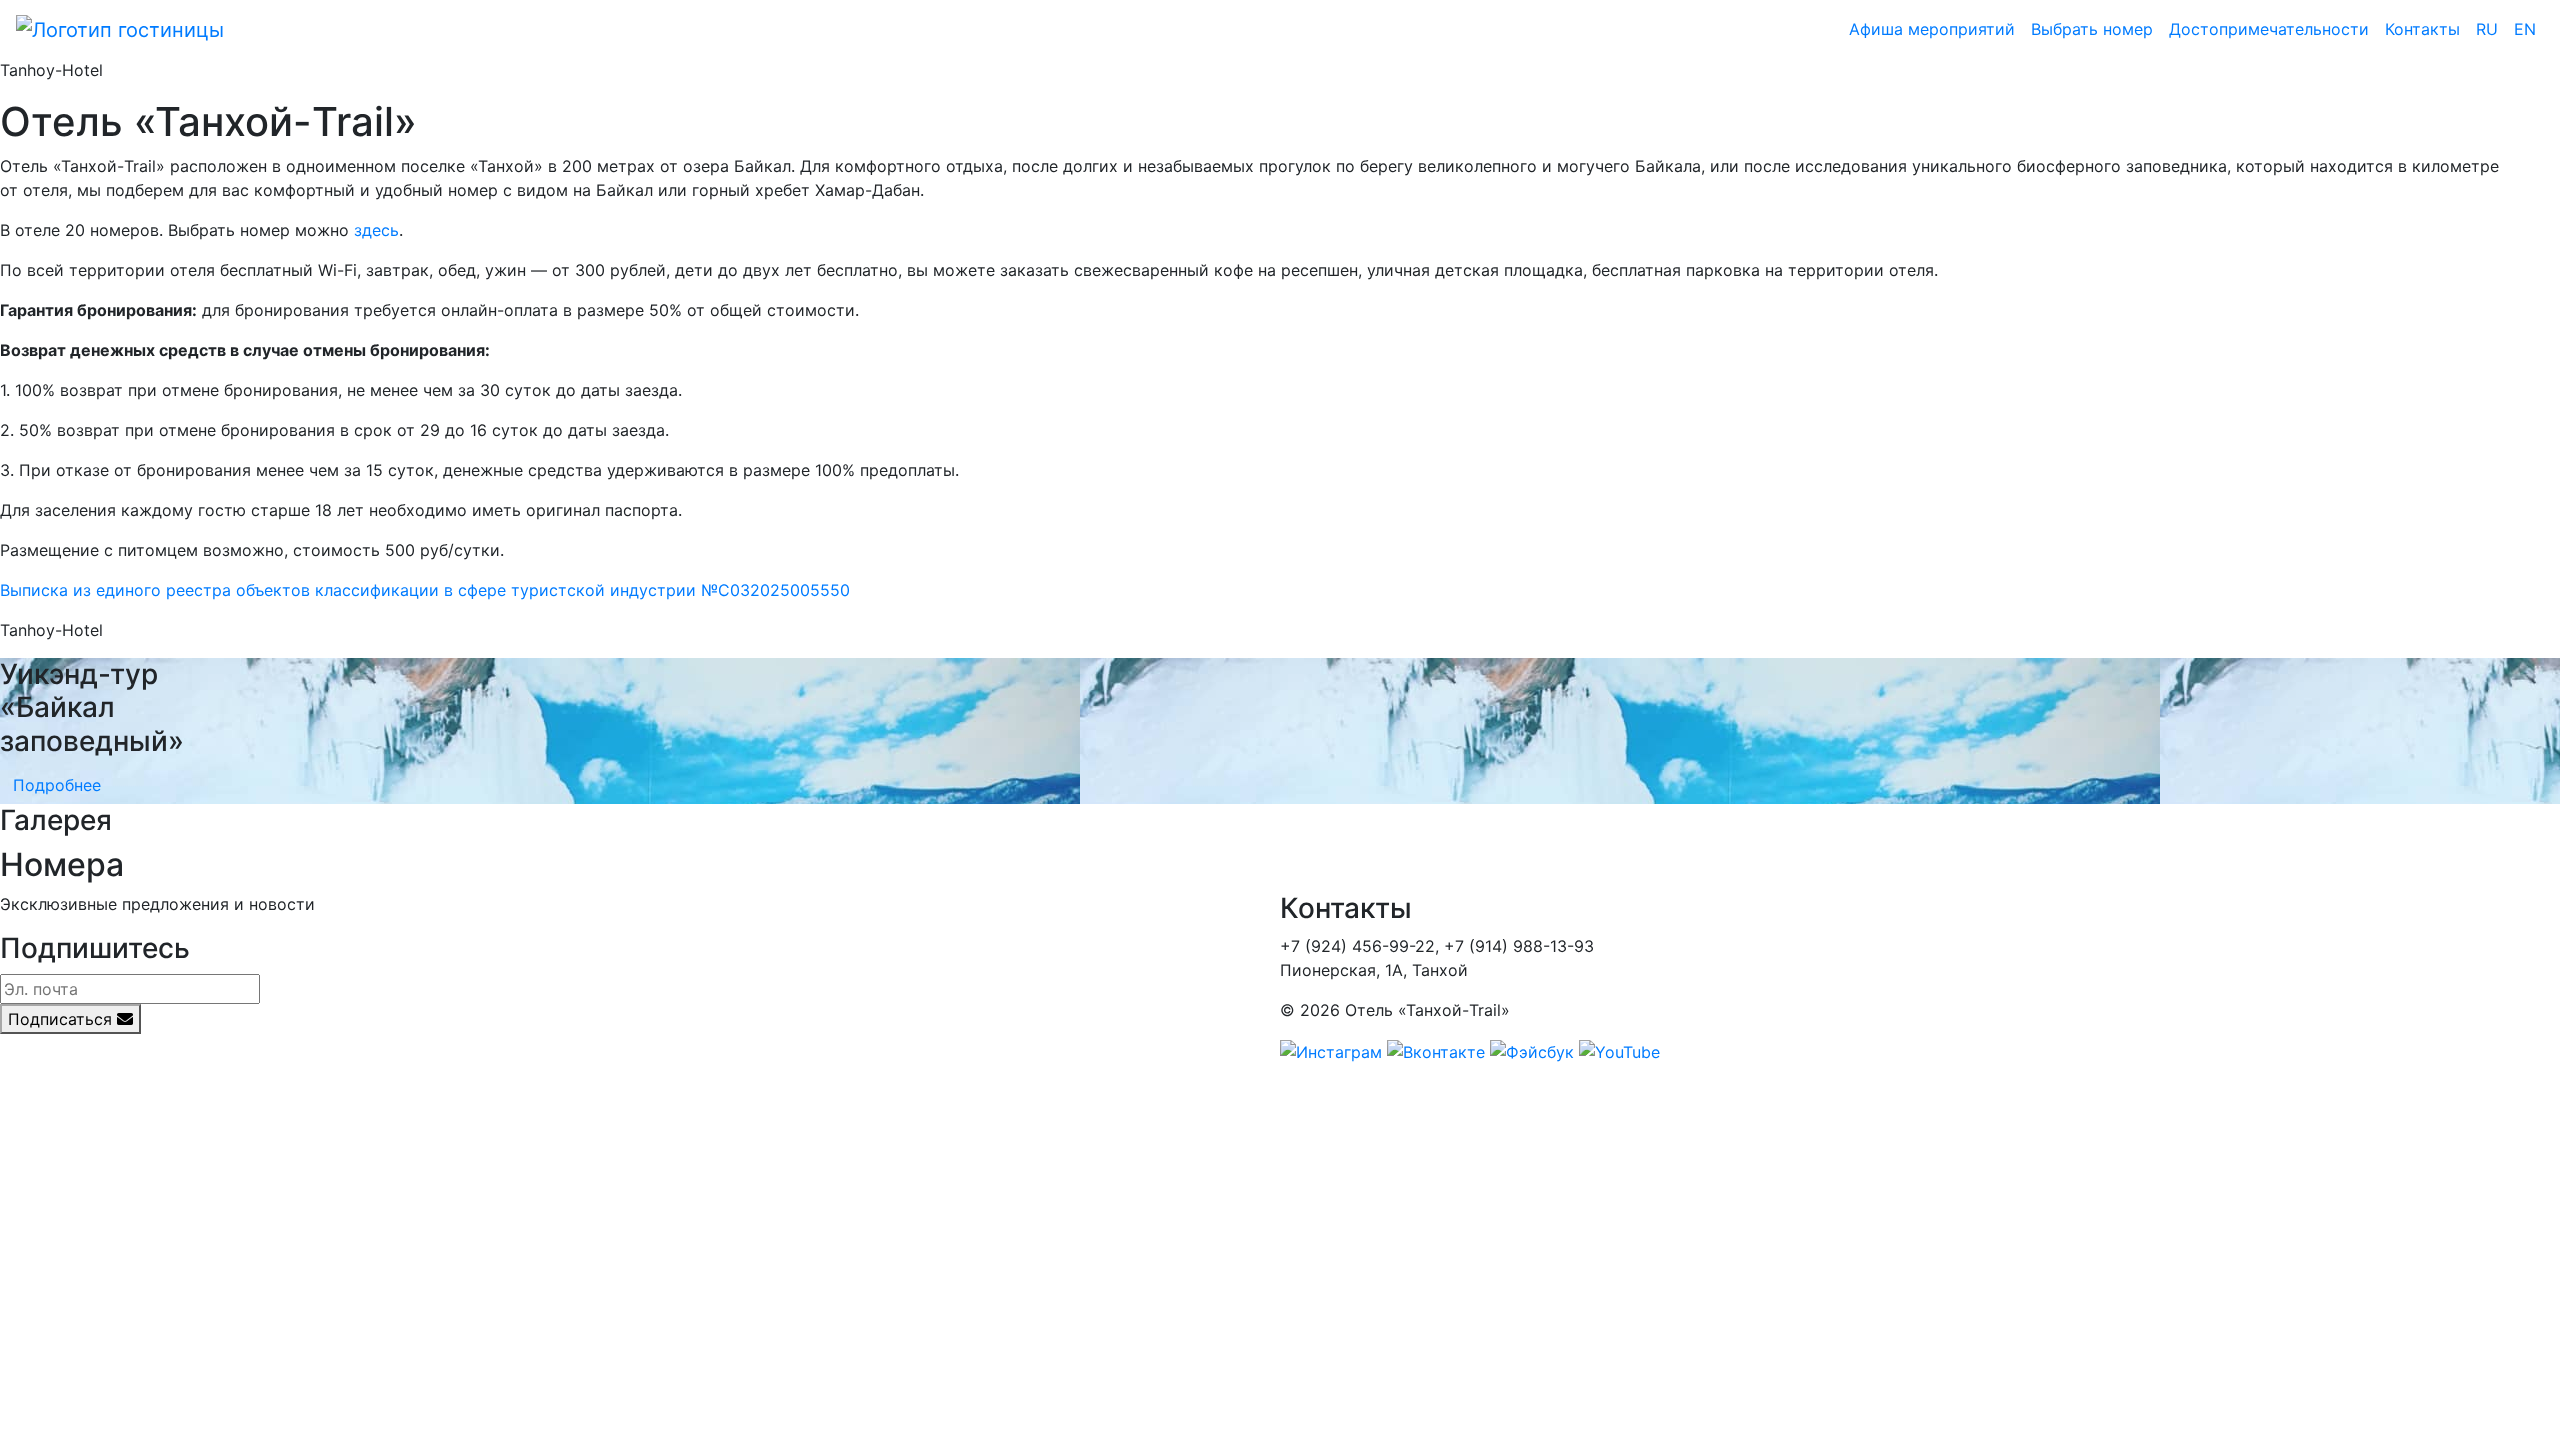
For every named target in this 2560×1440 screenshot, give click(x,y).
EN (2525, 29)
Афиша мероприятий (1932, 29)
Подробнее (57, 785)
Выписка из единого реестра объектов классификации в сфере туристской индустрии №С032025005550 (425, 590)
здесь (376, 230)
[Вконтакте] (1436, 1050)
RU (2487, 29)
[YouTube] (1619, 1050)
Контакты (2422, 29)
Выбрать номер (2092, 29)
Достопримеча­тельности (2269, 29)
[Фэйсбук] (1532, 1050)
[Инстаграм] (1331, 1050)
